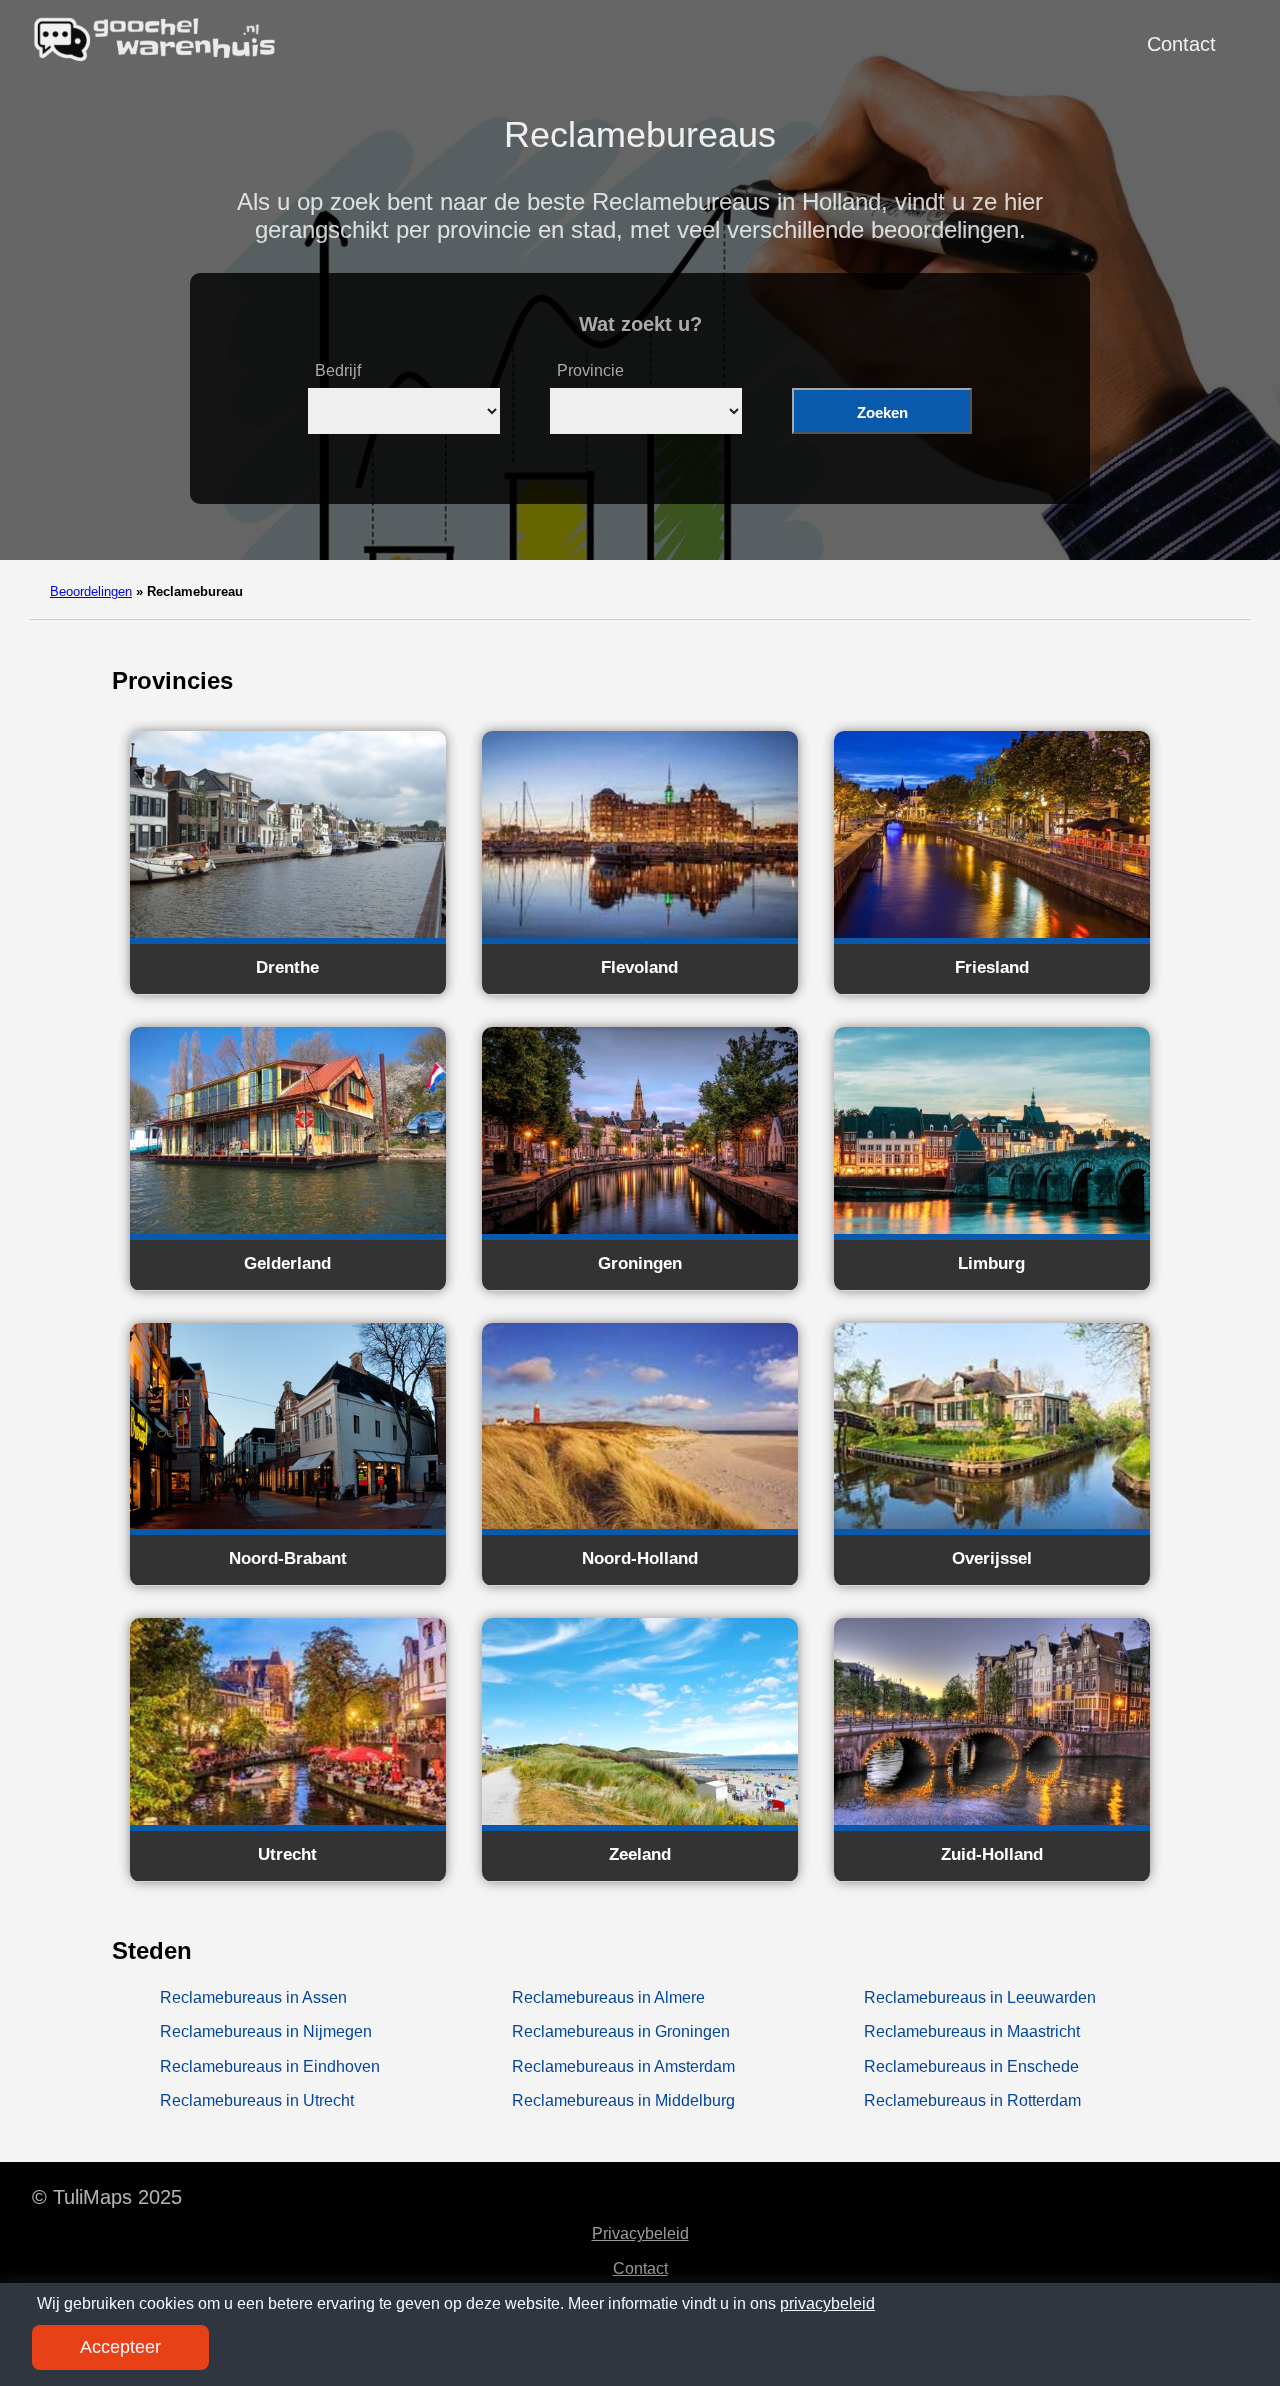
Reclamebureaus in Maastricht (972, 2031)
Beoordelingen (91, 591)
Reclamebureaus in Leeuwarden (980, 1997)
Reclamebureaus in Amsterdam (623, 2066)
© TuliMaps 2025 (107, 2197)
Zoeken (882, 412)
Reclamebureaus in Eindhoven (270, 2066)
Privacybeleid (640, 2233)
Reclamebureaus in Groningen (621, 2031)
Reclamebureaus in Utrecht (257, 2100)
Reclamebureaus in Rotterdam (972, 2100)
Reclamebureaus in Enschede (971, 2066)
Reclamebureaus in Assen (253, 1997)
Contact (1181, 44)
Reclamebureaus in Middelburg (623, 2100)
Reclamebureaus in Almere (608, 1997)
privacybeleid (827, 2303)
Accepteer (120, 2347)
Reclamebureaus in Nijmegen (266, 2031)
